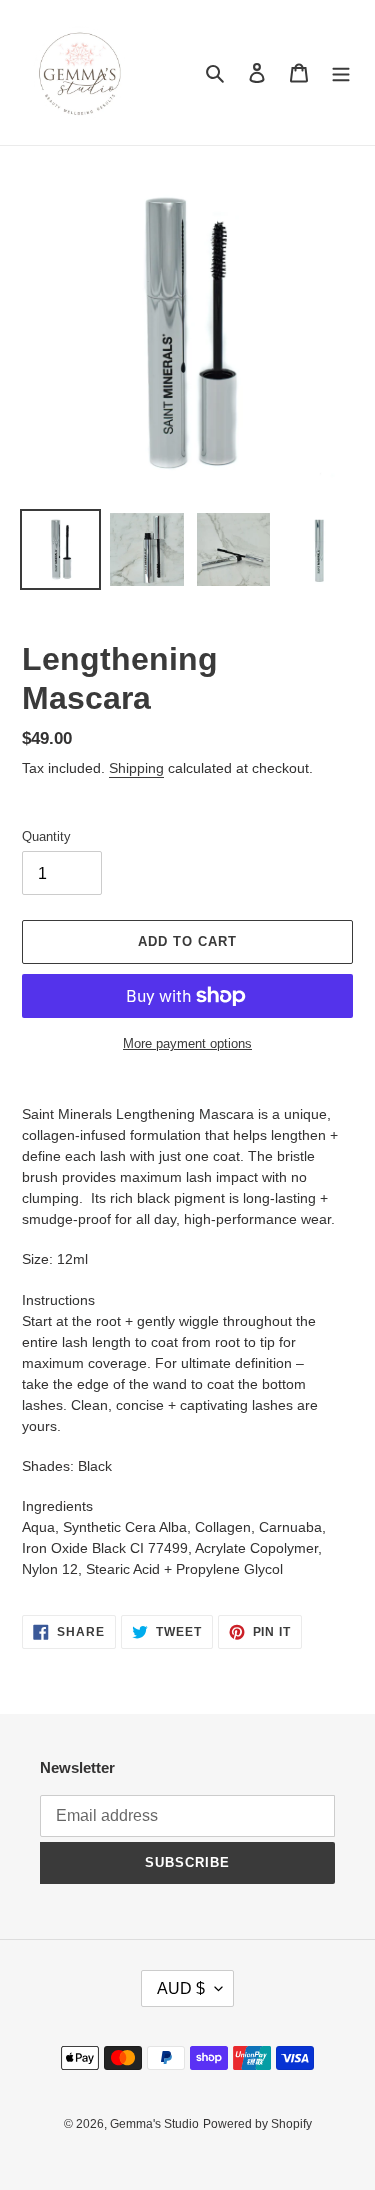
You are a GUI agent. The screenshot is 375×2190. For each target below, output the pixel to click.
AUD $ (181, 1988)
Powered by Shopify (257, 2124)
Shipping (136, 768)
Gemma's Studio (154, 2124)
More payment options (187, 1043)
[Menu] (341, 72)
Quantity (46, 836)
